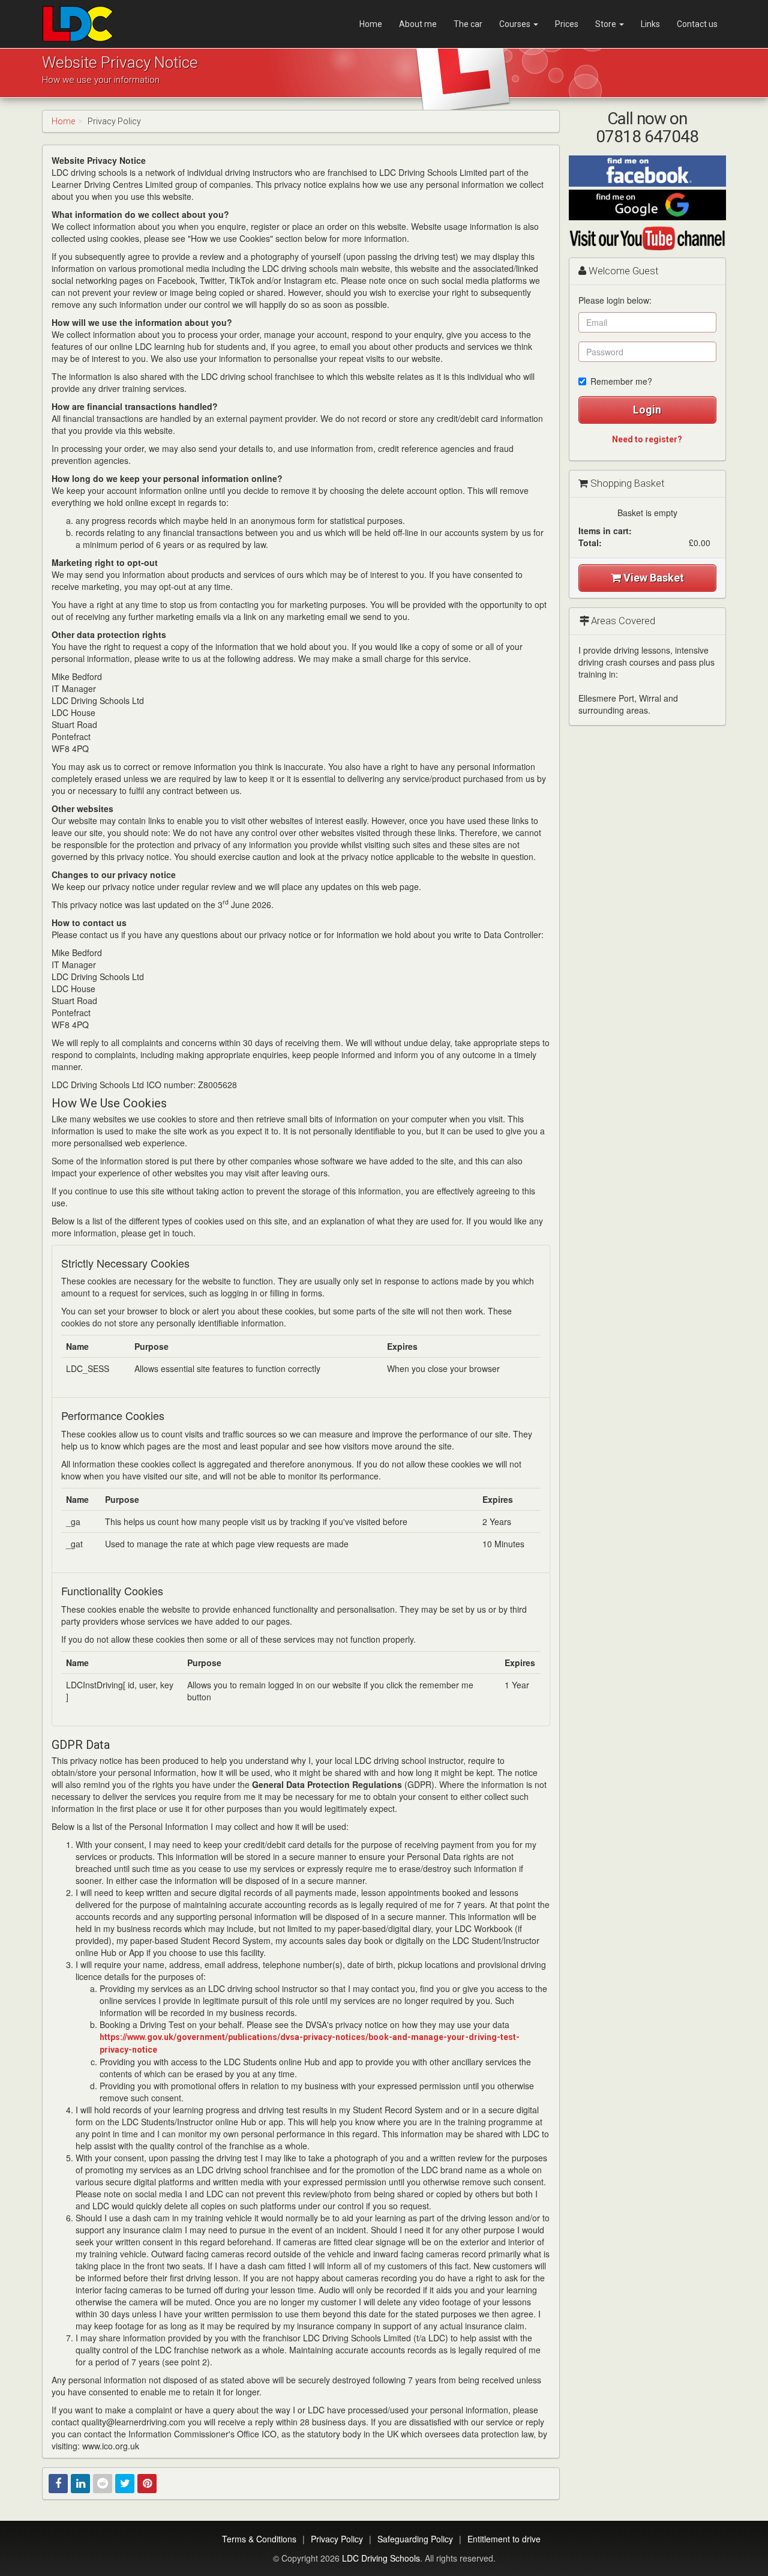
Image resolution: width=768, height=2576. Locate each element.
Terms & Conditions (259, 2539)
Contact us (697, 24)
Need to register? (647, 439)
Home (371, 24)
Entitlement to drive (504, 2539)
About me (418, 24)
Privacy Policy (337, 2539)
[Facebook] (58, 2484)
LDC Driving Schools (381, 2558)
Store (607, 24)
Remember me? (621, 381)
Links (650, 24)
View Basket (652, 578)
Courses (516, 24)
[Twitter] (125, 2484)
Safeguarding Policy (415, 2539)
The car (468, 24)
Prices (567, 24)
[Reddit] (103, 2484)
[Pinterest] (147, 2484)
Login (647, 410)
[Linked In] (80, 2484)
